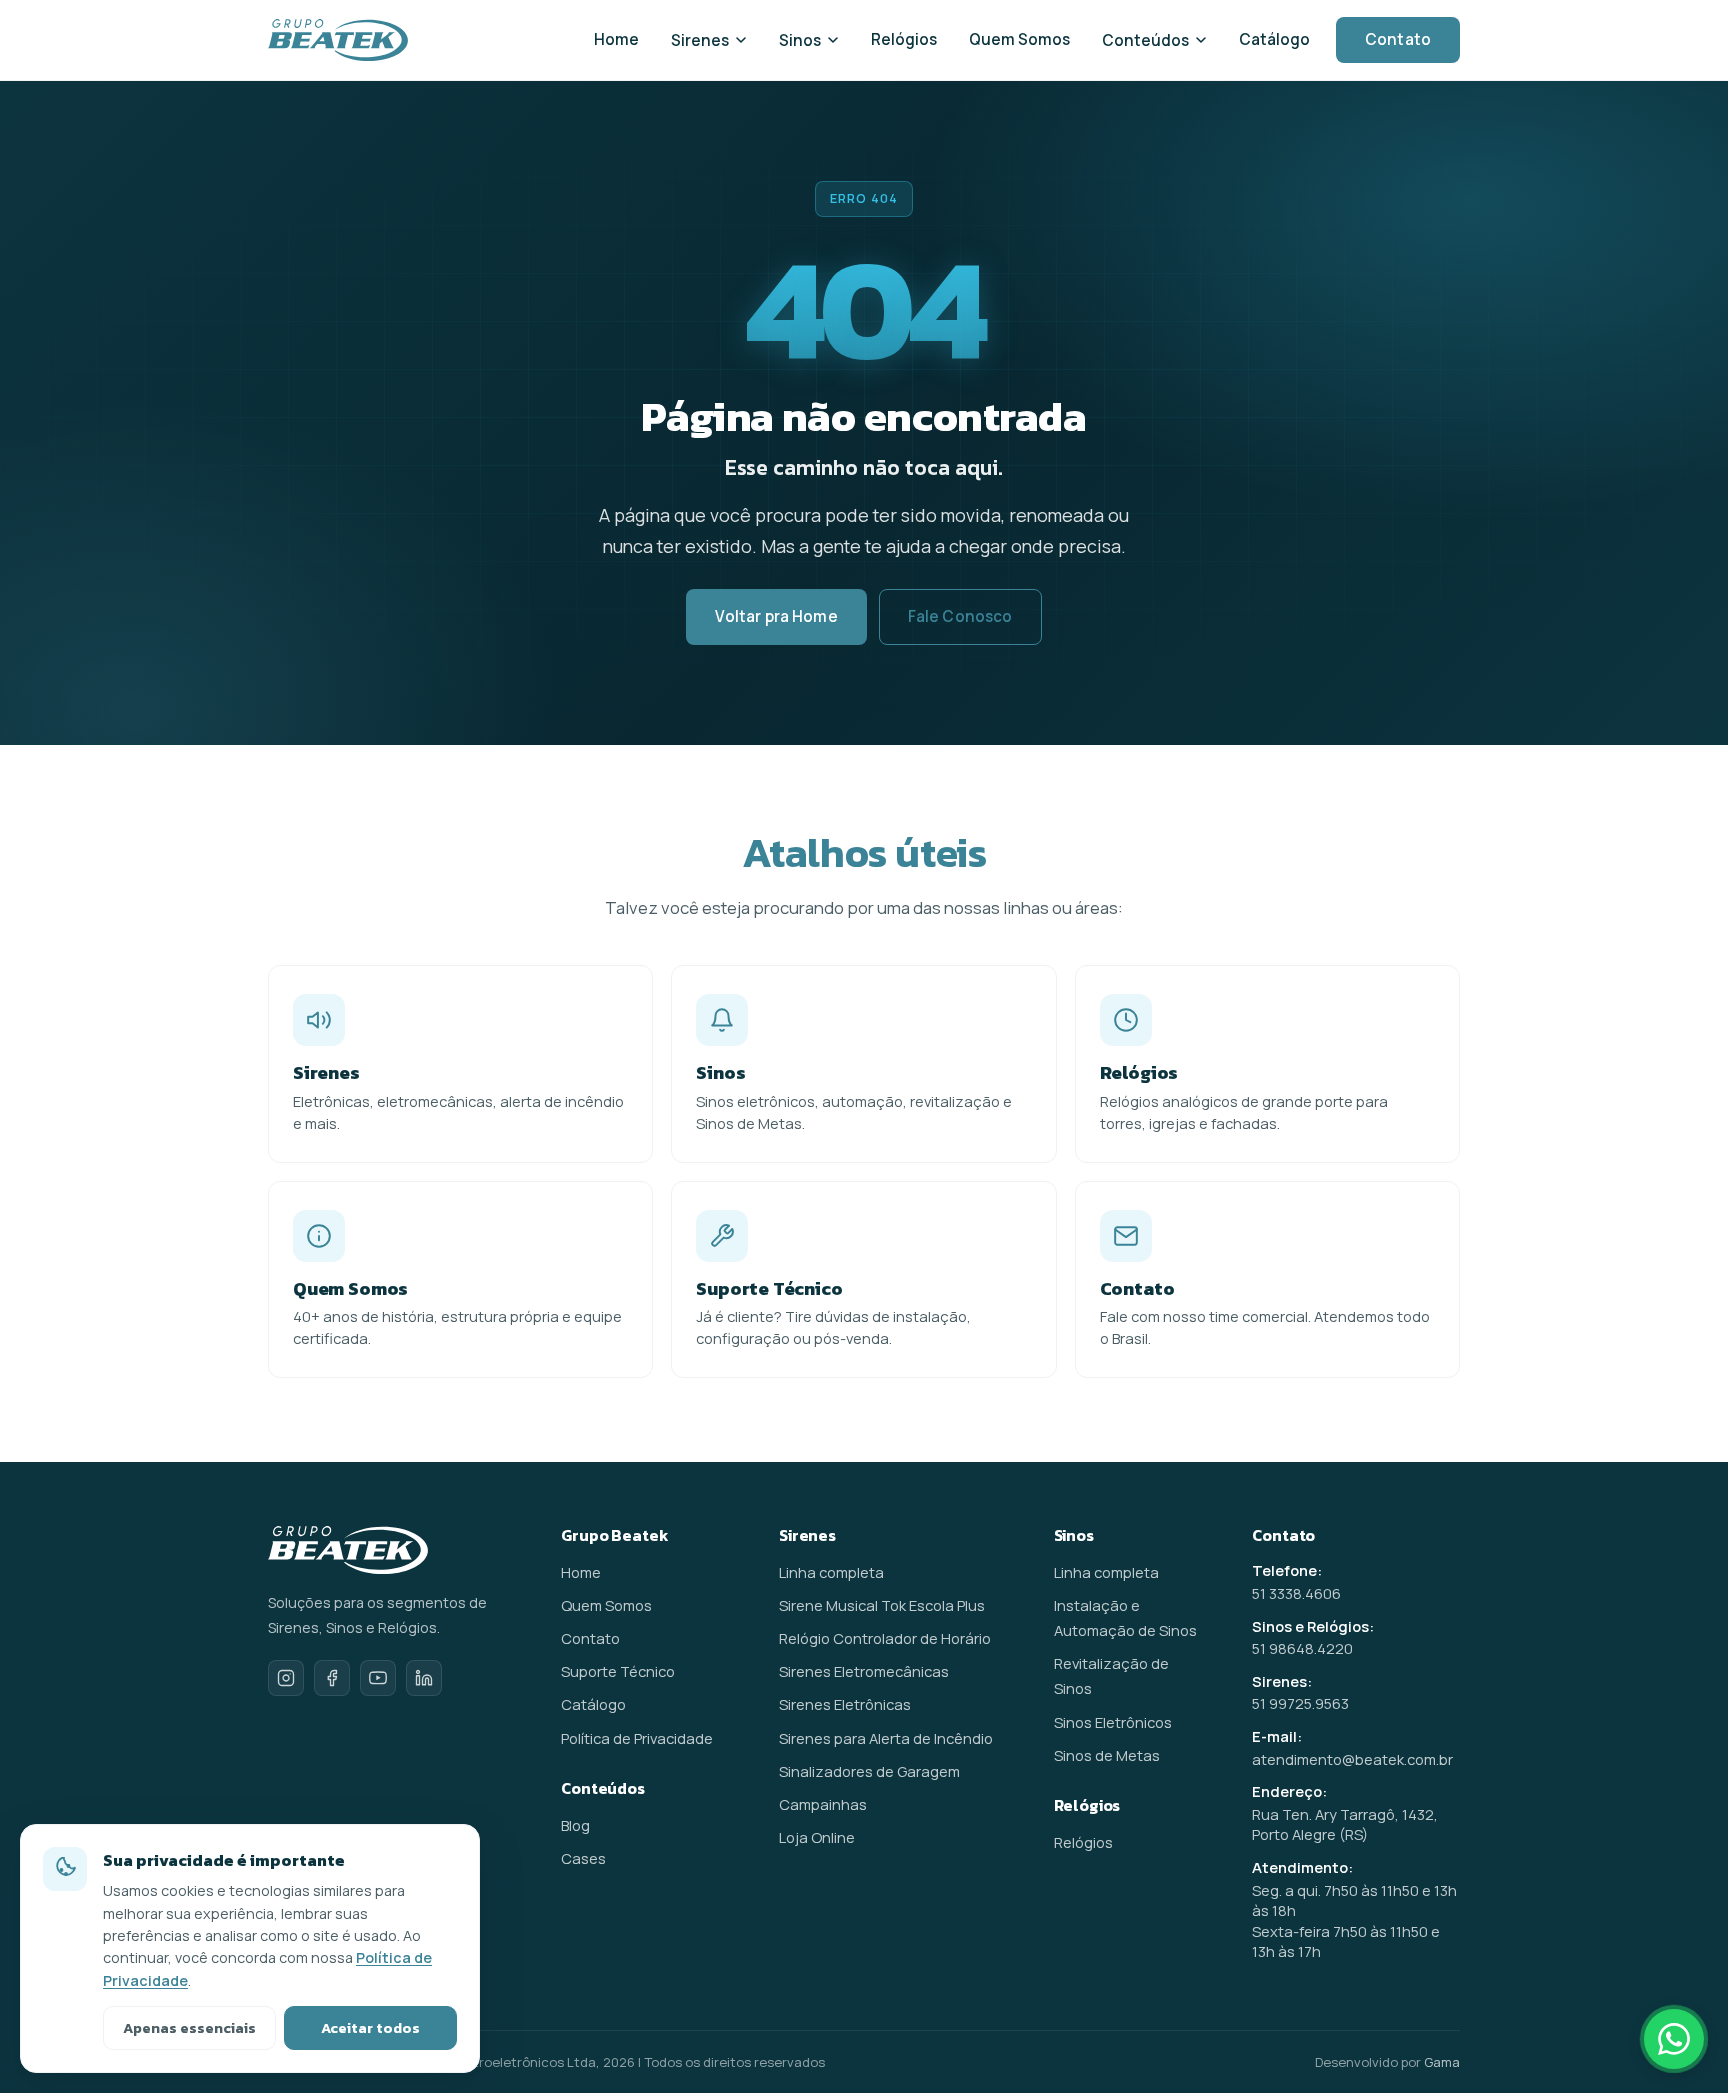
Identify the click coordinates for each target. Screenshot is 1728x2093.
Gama (1442, 2062)
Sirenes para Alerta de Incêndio (886, 1738)
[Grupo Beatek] (338, 40)
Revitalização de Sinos (1111, 1675)
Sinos (800, 40)
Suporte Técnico (618, 1671)
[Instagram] (286, 1678)
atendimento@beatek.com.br (1352, 1759)
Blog (575, 1825)
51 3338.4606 (1296, 1593)
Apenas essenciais (189, 2028)
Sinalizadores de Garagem (869, 1771)
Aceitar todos (370, 2028)
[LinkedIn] (424, 1678)
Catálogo (1274, 39)
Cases (583, 1858)
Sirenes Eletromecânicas (864, 1671)
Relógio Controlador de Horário (885, 1638)
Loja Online (817, 1837)
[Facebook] (332, 1678)
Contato (1398, 39)
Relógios (904, 39)
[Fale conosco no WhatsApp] (1674, 2039)
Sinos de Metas (1107, 1755)
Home (616, 39)
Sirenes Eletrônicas (845, 1704)
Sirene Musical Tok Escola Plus (882, 1605)
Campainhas (823, 1804)
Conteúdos (1145, 40)
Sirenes (700, 40)
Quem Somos (1019, 39)
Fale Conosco (960, 616)
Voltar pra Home (776, 616)
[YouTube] (378, 1678)
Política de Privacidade (637, 1738)
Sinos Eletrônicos (1113, 1722)
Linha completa (831, 1572)
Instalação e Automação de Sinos (1125, 1617)
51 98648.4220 (1302, 1648)
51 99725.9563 (1300, 1703)
